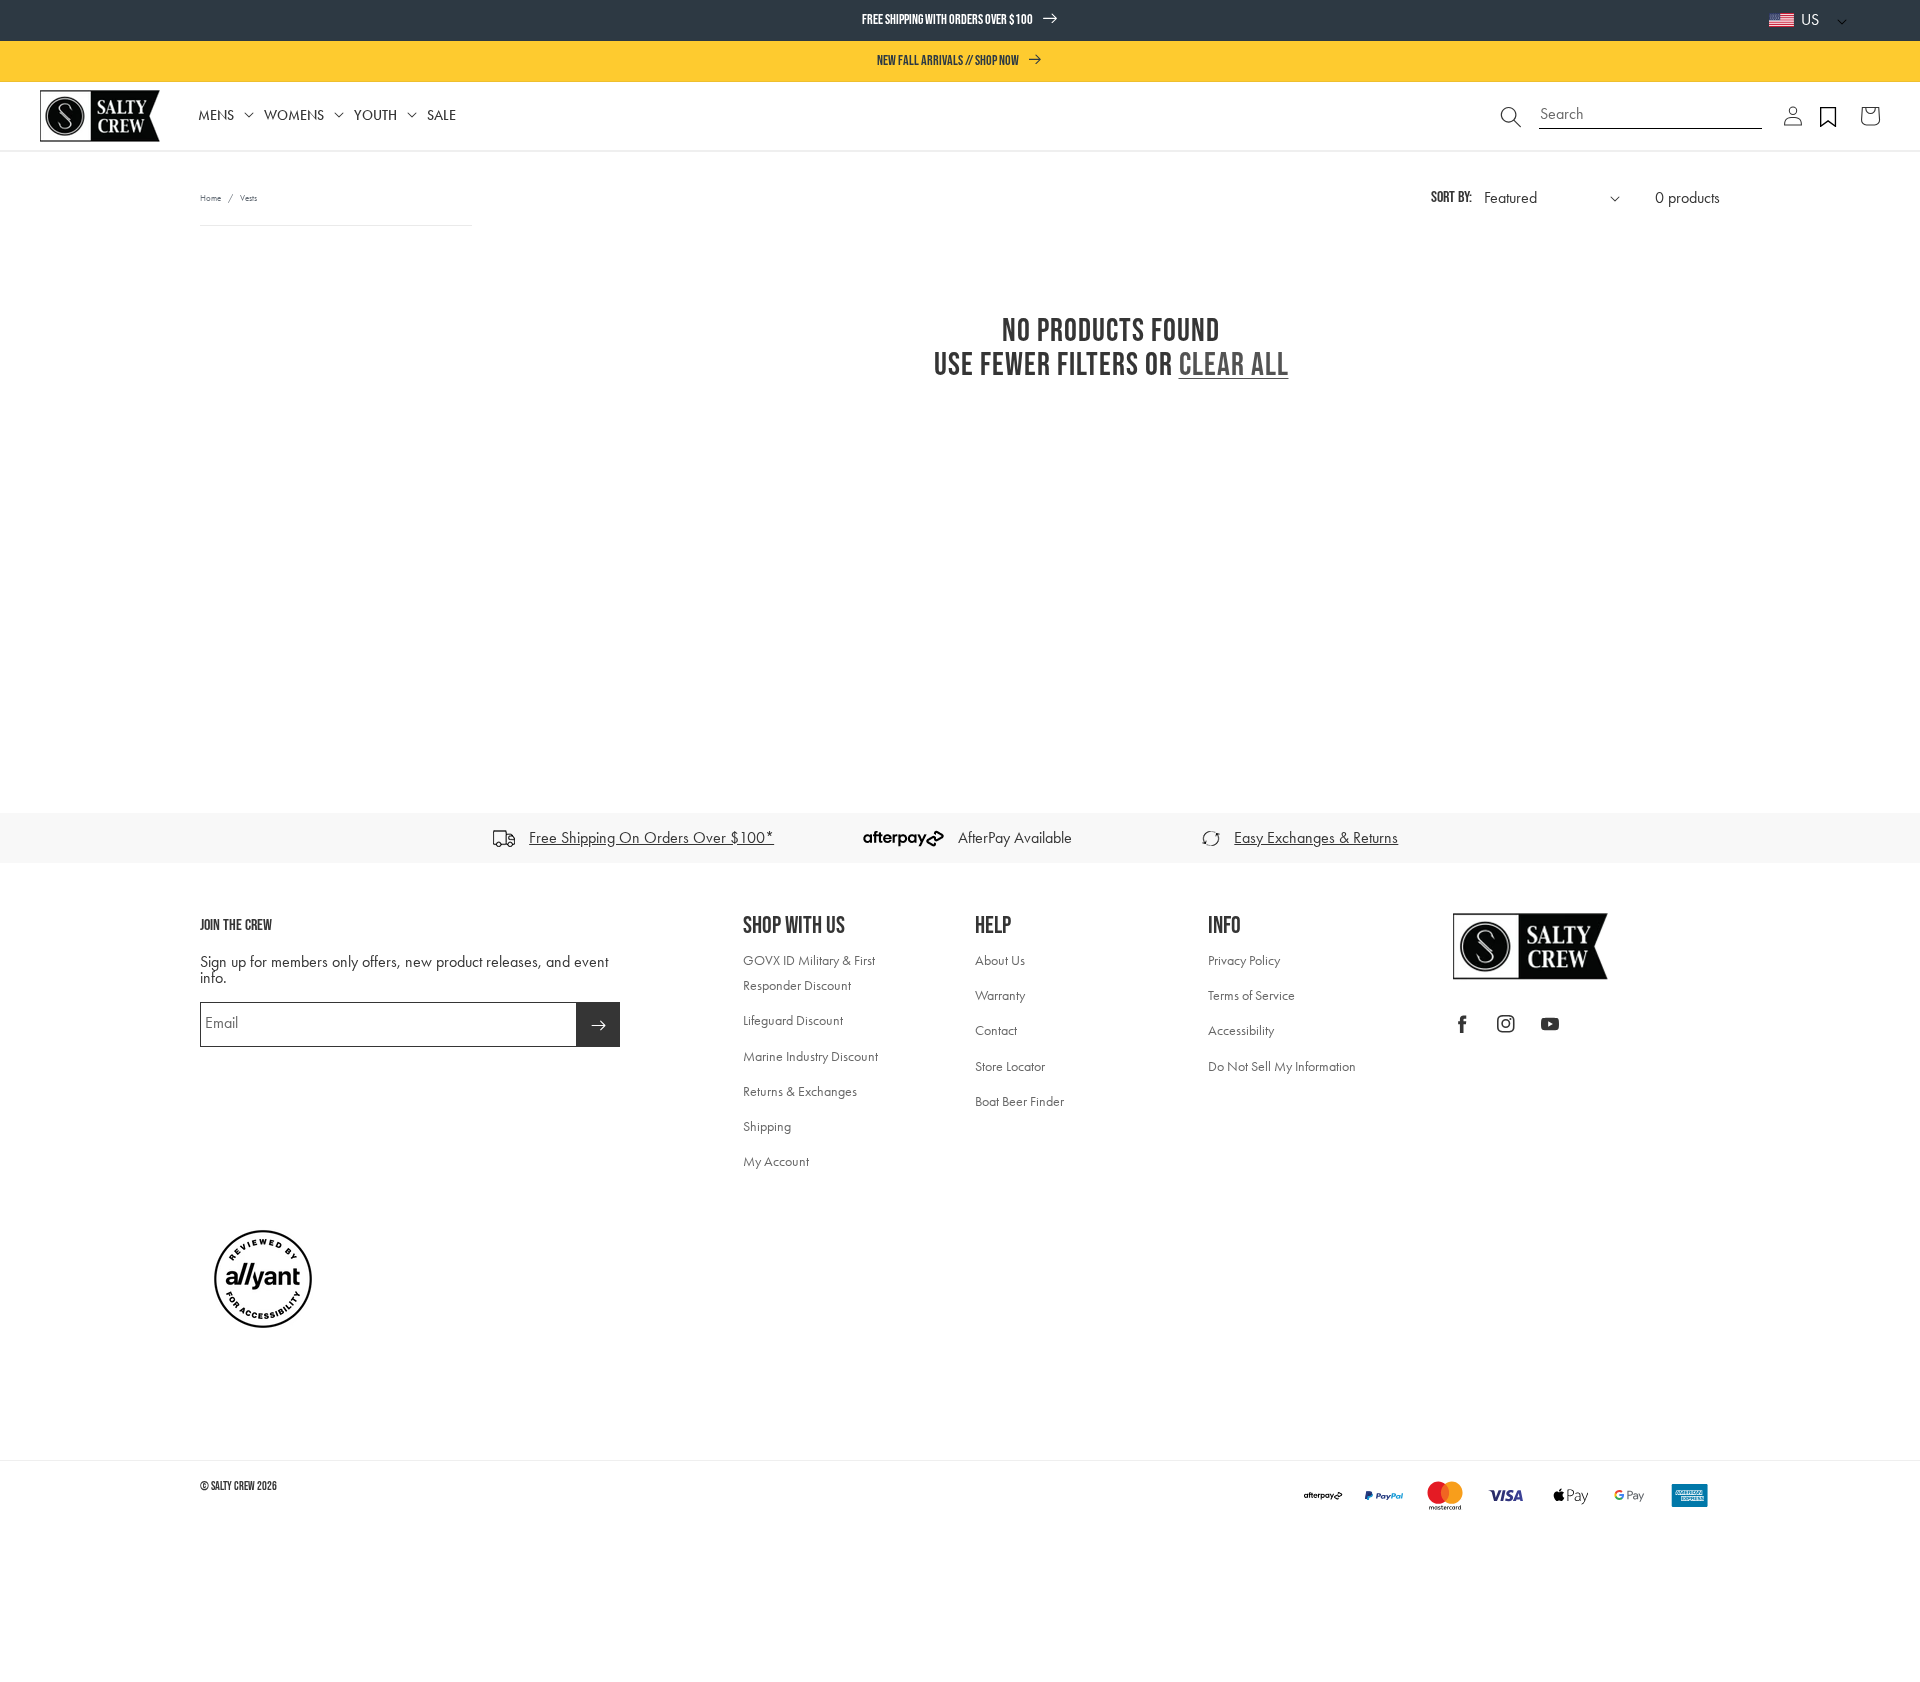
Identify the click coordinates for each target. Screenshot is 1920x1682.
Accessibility (1241, 1030)
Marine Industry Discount (810, 1056)
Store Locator (1010, 1066)
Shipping (767, 1126)
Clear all (1234, 366)
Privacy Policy (1244, 960)
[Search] (1511, 116)
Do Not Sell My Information (1282, 1066)
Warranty (1000, 995)
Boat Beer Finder (1019, 1101)
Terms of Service (1251, 995)
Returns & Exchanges (800, 1091)
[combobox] (1651, 106)
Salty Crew (233, 1486)
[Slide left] (22, 838)
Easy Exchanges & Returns (1316, 837)
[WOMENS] (339, 115)
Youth (375, 115)
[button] (1793, 116)
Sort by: (1451, 197)
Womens (294, 115)
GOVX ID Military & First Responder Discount (809, 973)
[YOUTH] (412, 115)
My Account (776, 1161)
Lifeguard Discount (793, 1020)
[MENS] (249, 115)
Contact (996, 1030)
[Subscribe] (598, 1024)
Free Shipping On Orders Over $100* (651, 837)
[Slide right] (1898, 838)
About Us (1000, 960)
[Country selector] (1837, 20)
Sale (441, 115)
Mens (216, 115)
